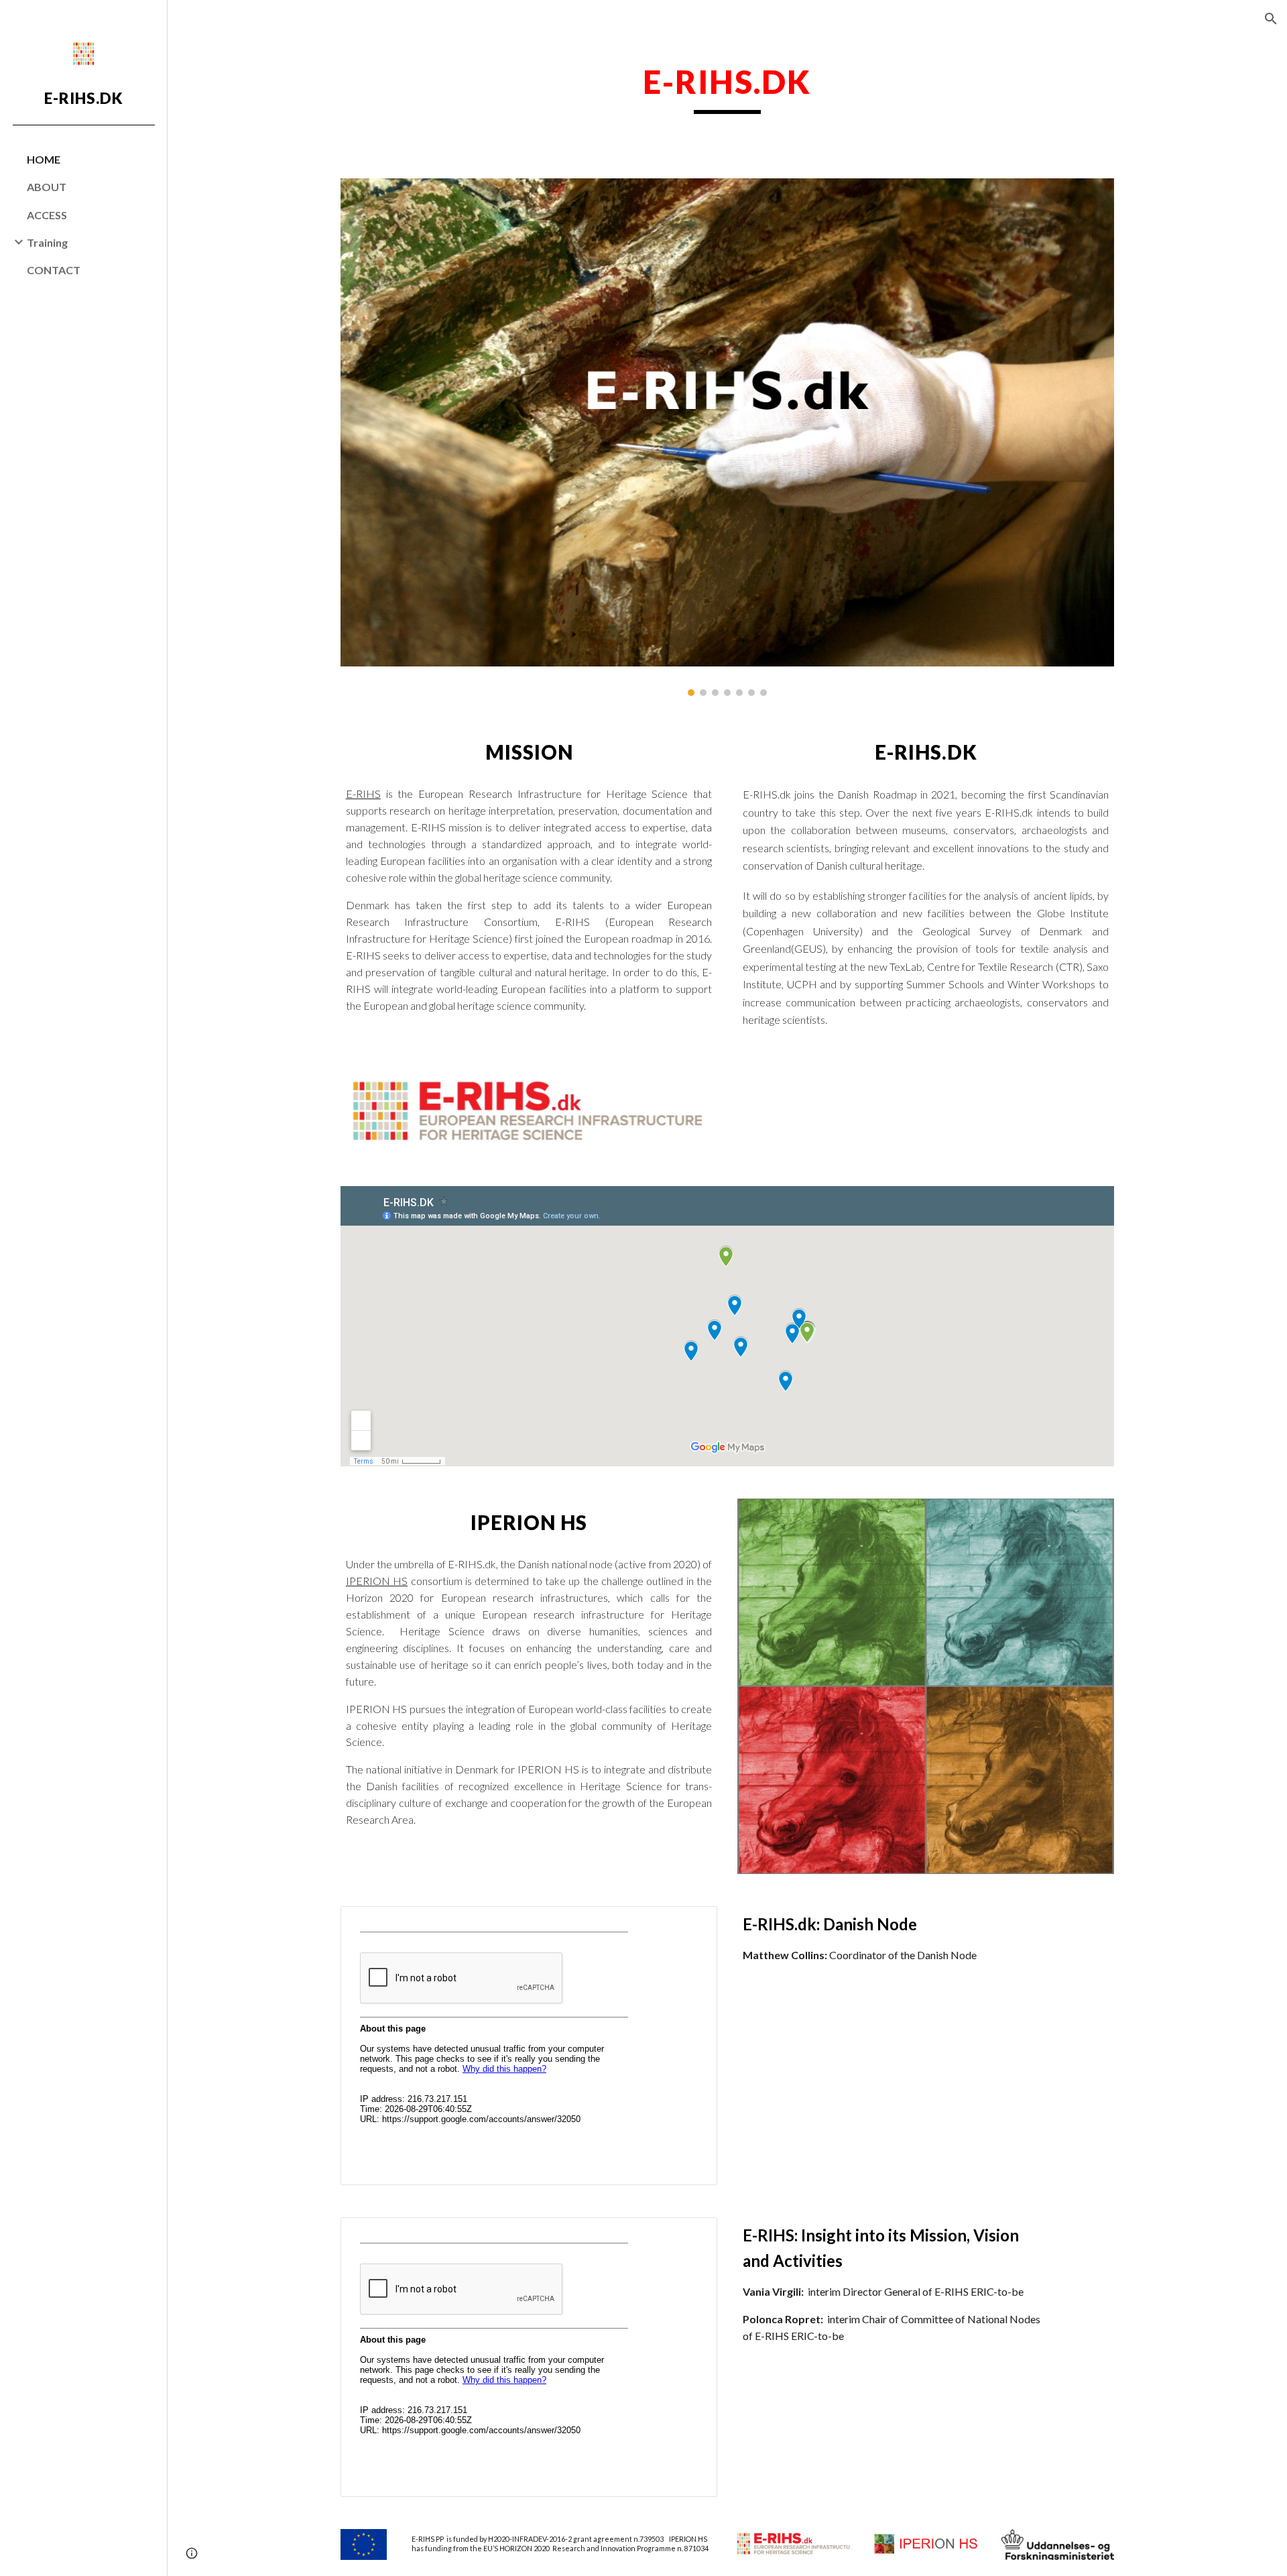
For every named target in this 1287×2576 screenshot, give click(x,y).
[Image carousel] (727, 437)
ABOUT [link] (47, 187)
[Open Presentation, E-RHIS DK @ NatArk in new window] (692, 1924)
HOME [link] (44, 159)
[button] (1271, 19)
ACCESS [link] (47, 215)
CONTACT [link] (54, 270)
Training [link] (47, 242)
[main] (727, 88)
